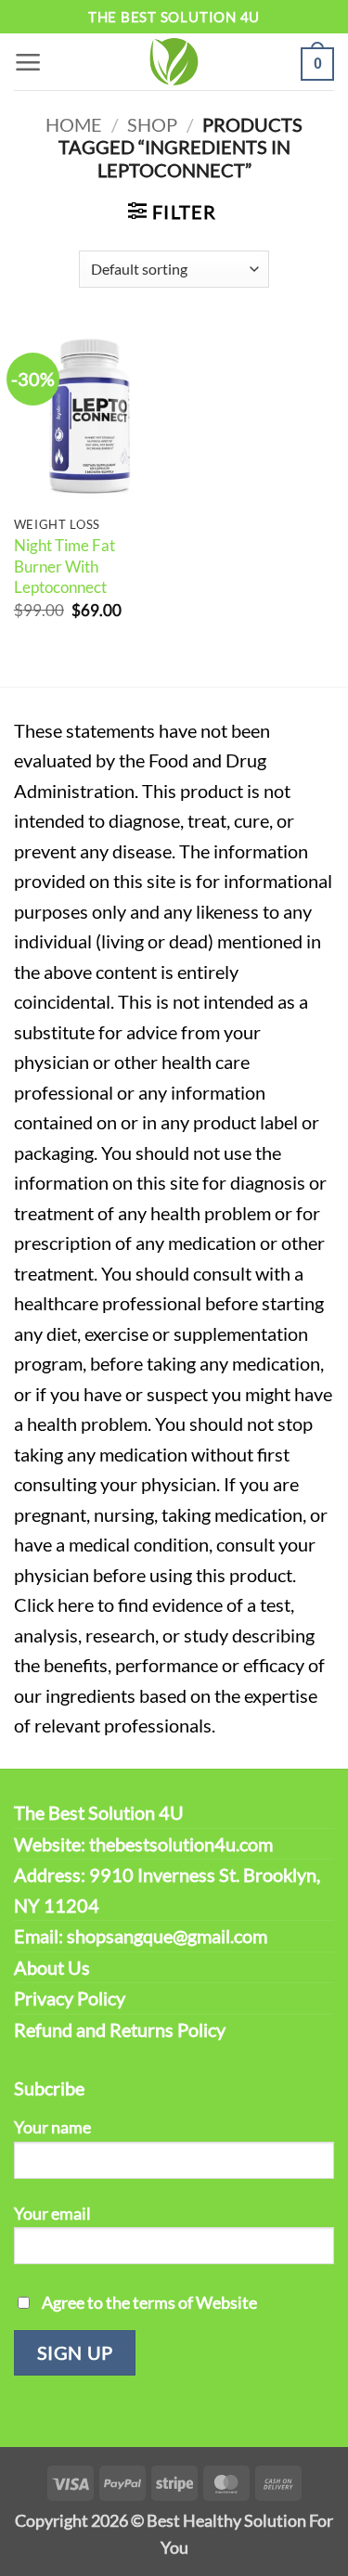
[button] (28, 62)
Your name (52, 2127)
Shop (152, 124)
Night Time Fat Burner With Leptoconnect (64, 566)
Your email (52, 2213)
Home (74, 124)
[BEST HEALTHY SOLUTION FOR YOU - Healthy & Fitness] (174, 62)
